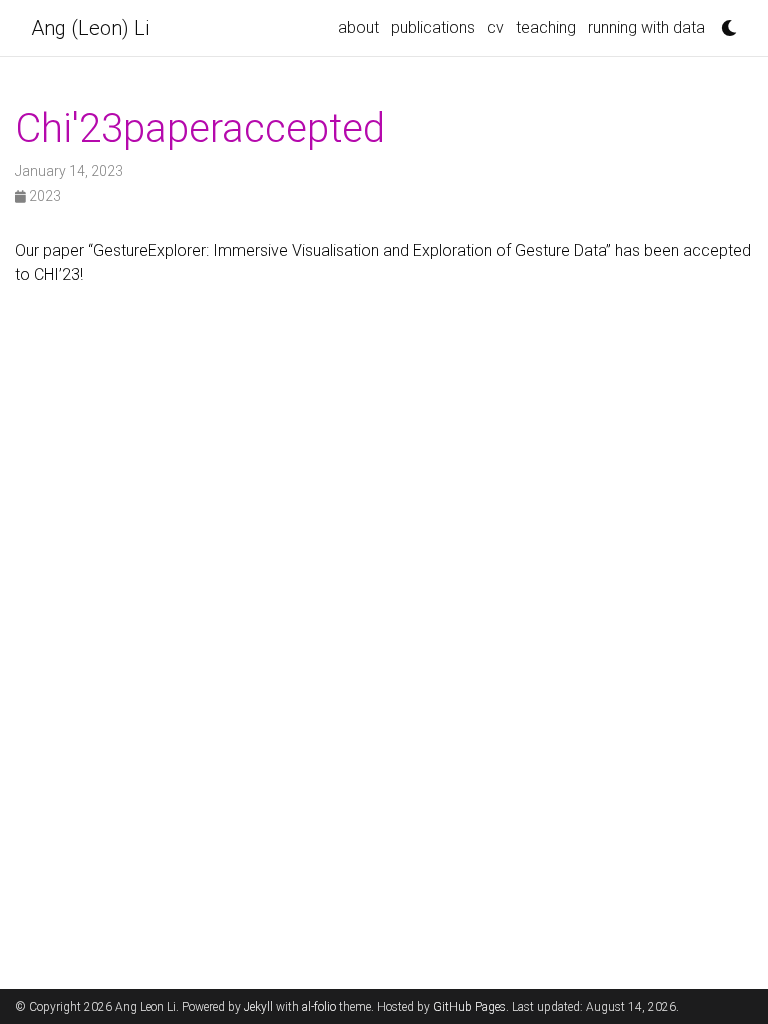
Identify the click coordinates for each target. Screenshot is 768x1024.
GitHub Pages (469, 1007)
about (358, 27)
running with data (646, 27)
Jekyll (258, 1007)
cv (495, 27)
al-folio (319, 1007)
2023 (43, 196)
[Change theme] (724, 22)
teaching (546, 27)
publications (433, 27)
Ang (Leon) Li (90, 28)
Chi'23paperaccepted (200, 128)
